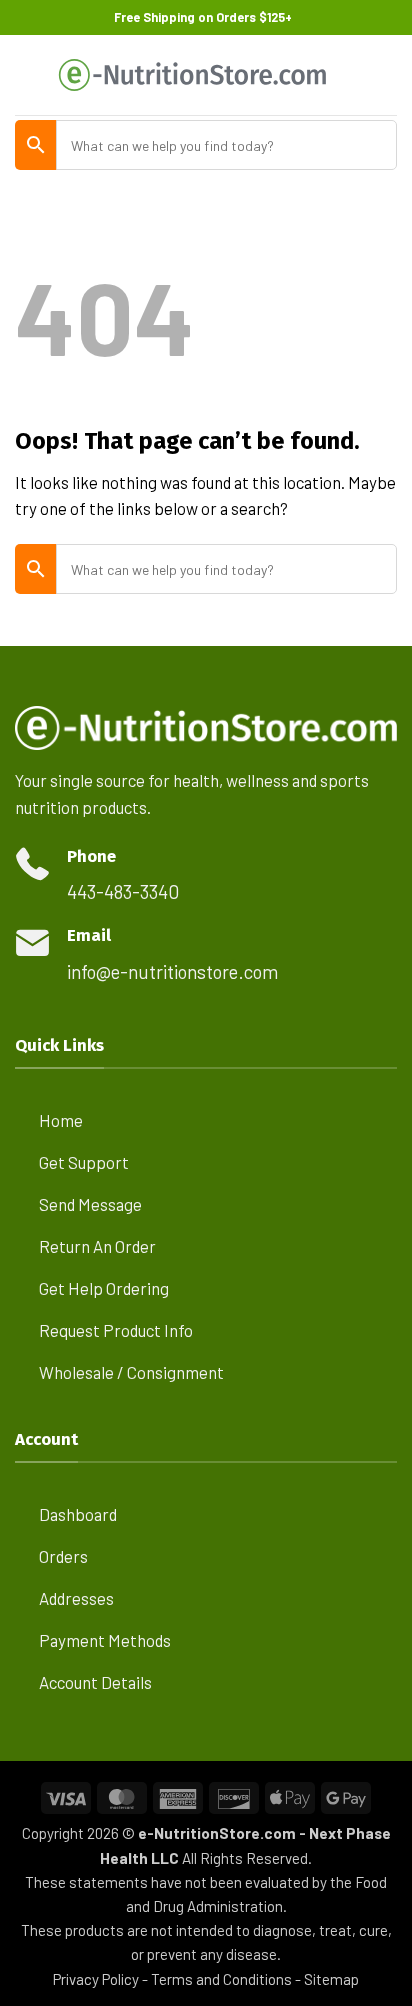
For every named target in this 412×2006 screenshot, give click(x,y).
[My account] (353, 75)
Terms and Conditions (221, 1979)
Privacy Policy (96, 1979)
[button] (28, 75)
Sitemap (331, 1979)
